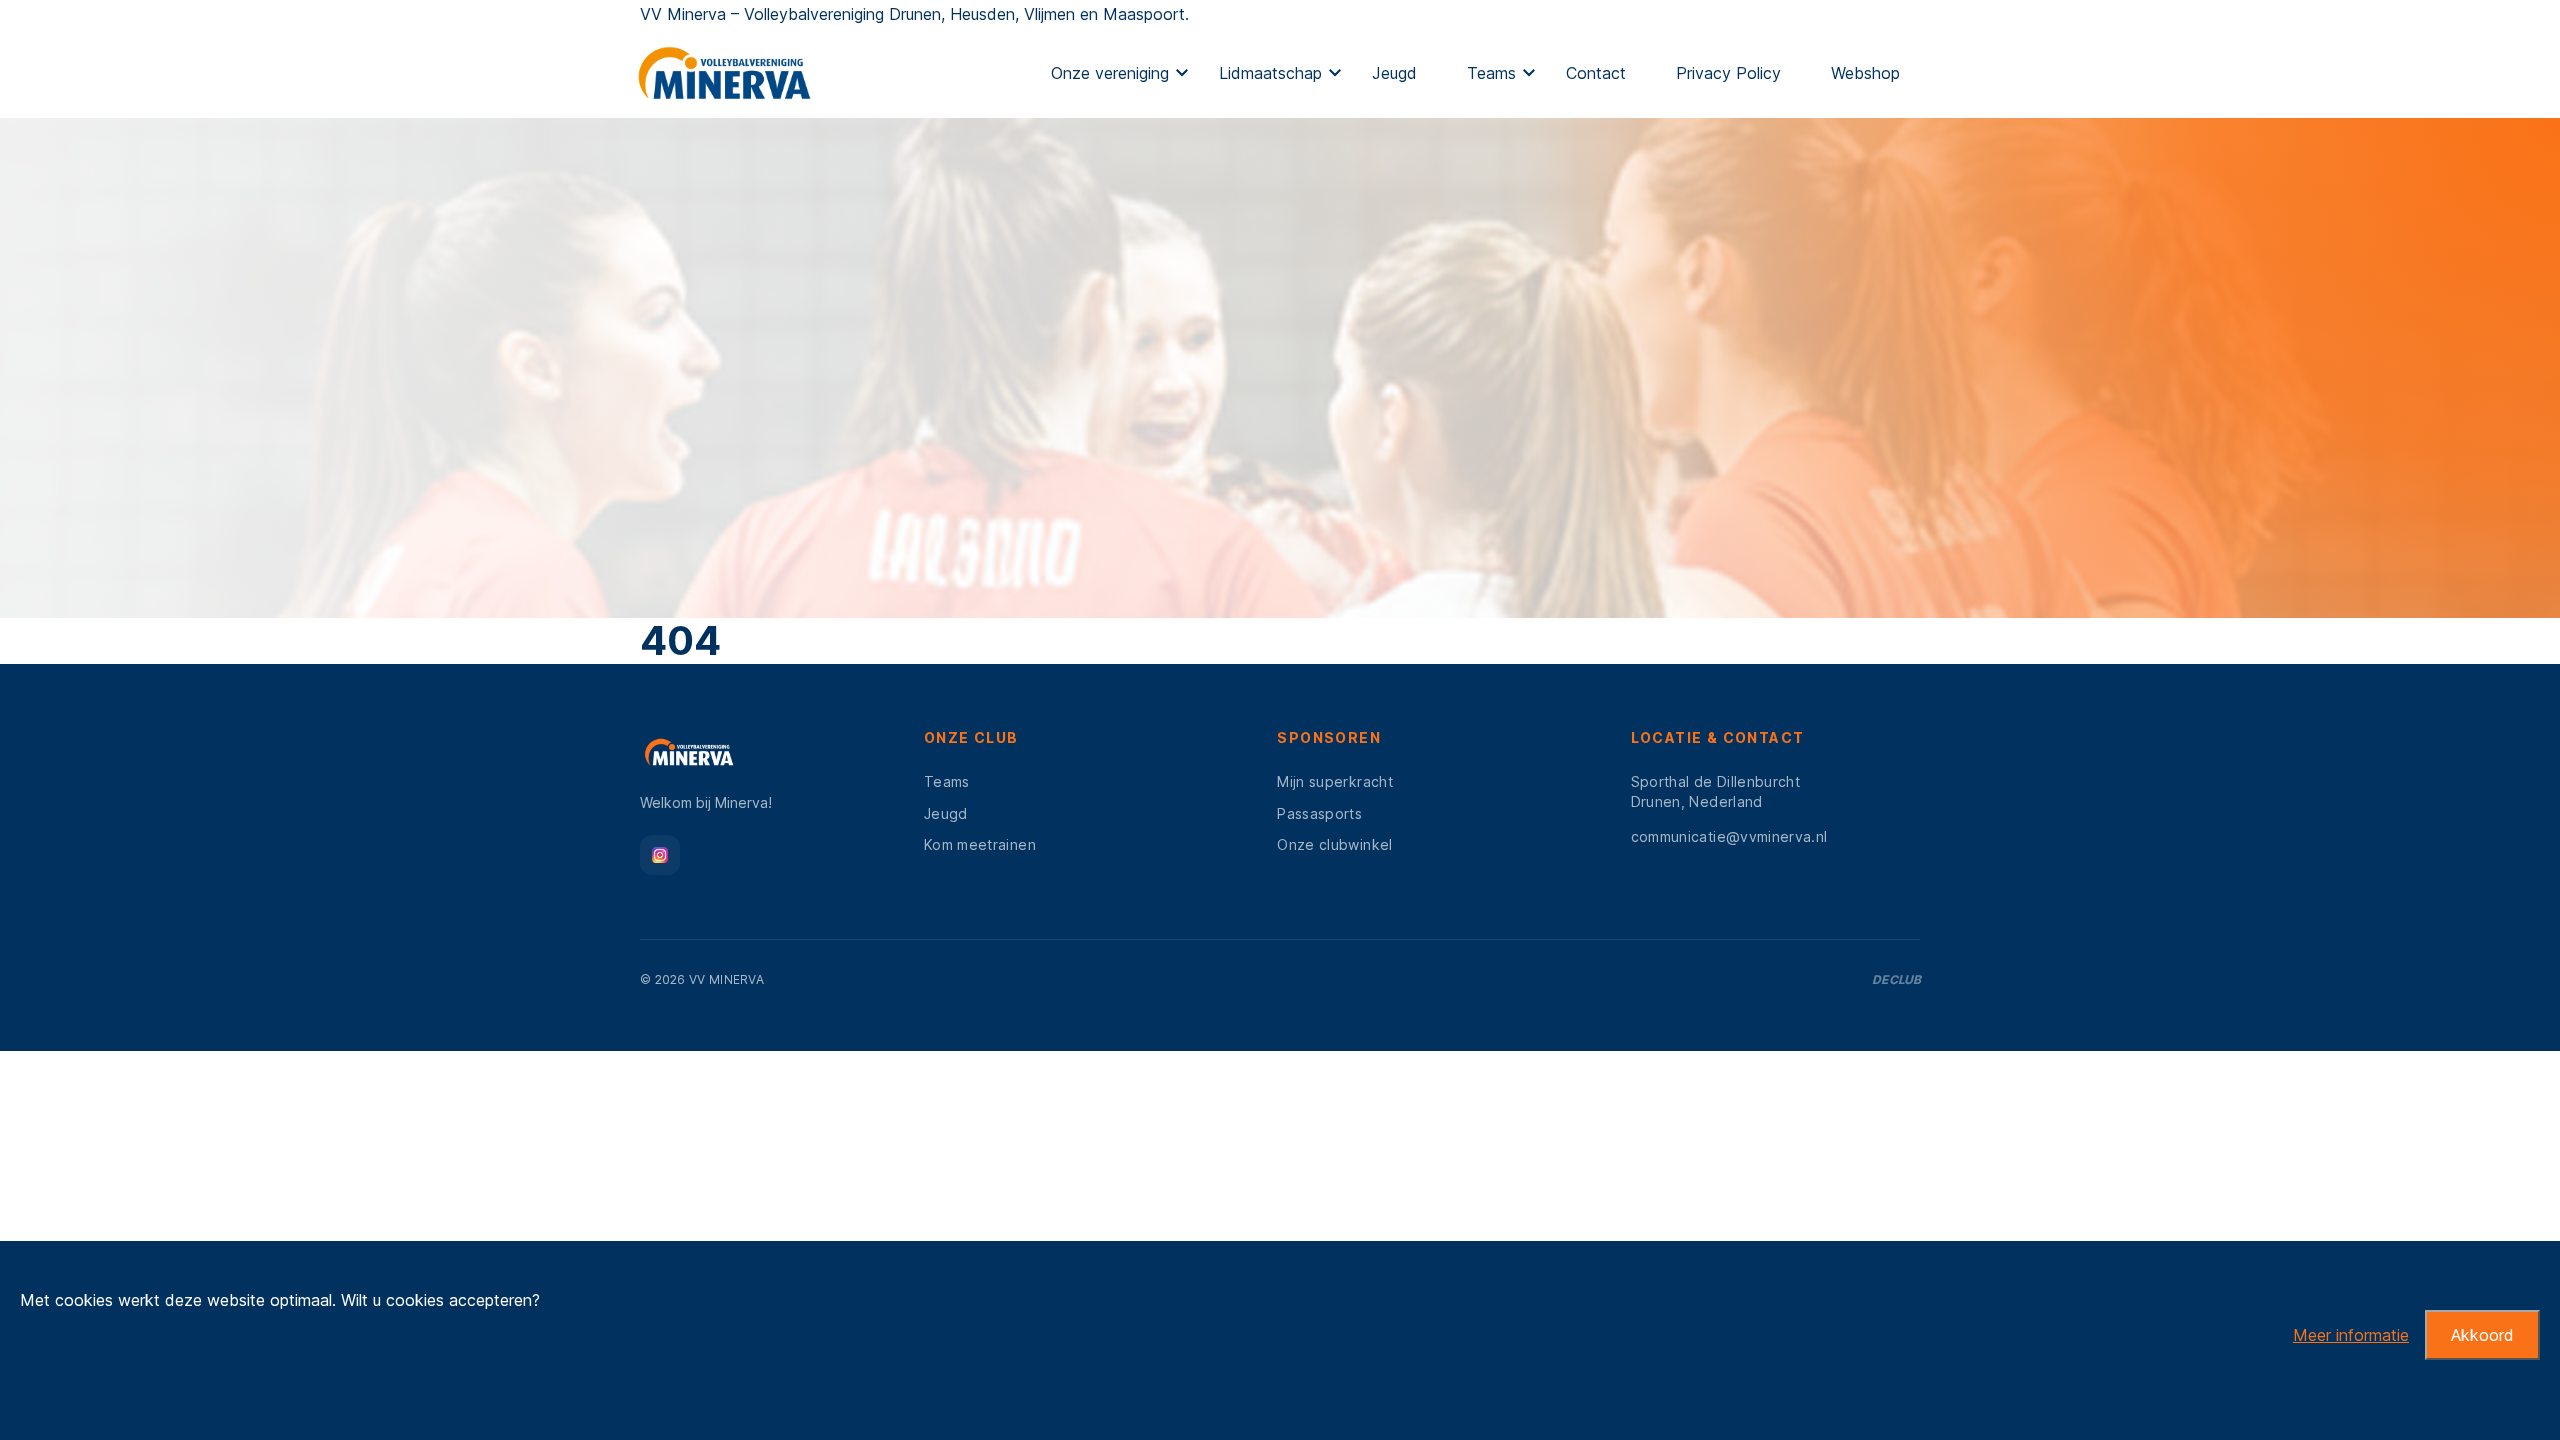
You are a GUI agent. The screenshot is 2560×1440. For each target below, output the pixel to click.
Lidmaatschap (1270, 73)
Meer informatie (2351, 1335)
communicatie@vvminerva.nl (1729, 836)
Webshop (1865, 73)
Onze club (971, 737)
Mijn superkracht (1335, 781)
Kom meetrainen (980, 844)
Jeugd (1394, 73)
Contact (1596, 73)
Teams (1491, 73)
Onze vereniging (1110, 73)
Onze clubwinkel (1334, 844)
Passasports (1319, 813)
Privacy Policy (1728, 73)
